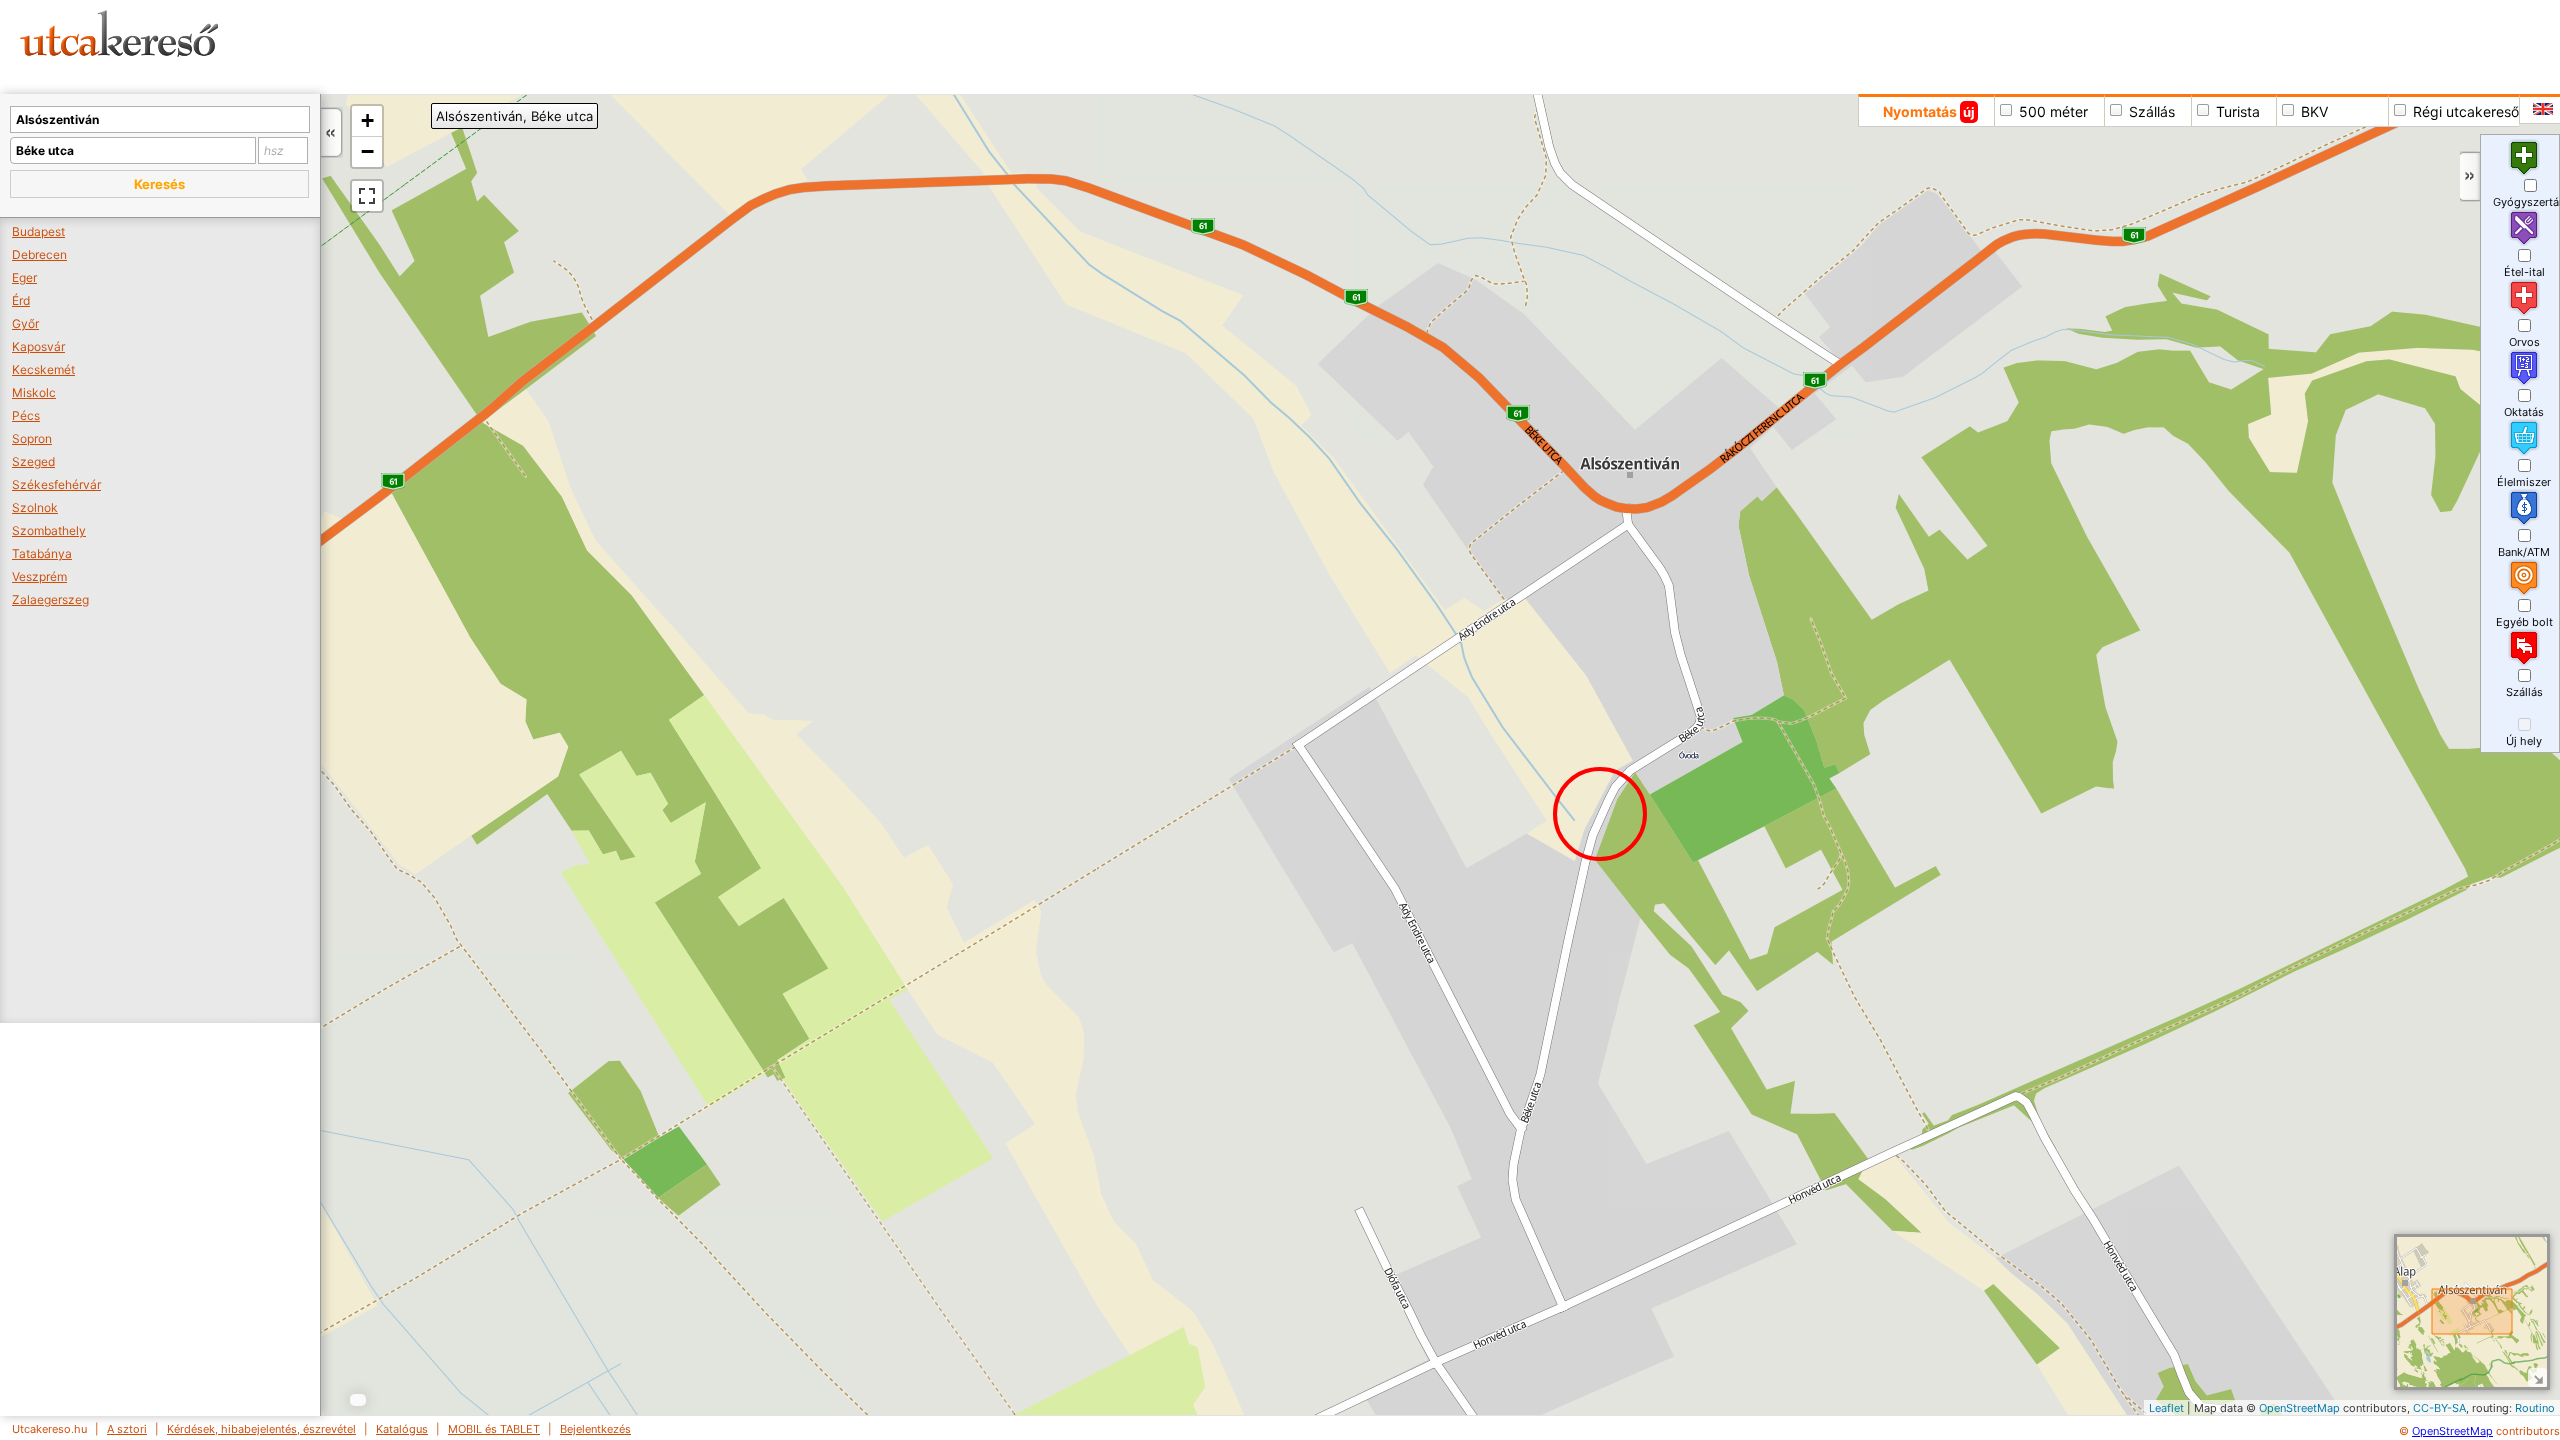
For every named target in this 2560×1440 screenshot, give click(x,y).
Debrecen (39, 254)
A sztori (127, 1429)
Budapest (38, 231)
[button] (159, 184)
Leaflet (2166, 1408)
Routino (2535, 1408)
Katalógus (402, 1429)
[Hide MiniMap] (2537, 1377)
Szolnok (35, 507)
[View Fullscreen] (367, 196)
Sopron (32, 438)
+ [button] (367, 120)
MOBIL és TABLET (494, 1429)
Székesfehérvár (56, 484)
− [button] (367, 151)
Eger (24, 277)
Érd (21, 300)
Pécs (26, 415)
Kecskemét (43, 369)
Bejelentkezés (595, 1429)
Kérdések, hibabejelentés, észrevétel (261, 1429)
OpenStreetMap (2299, 1408)
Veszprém (39, 576)
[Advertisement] (765, 45)
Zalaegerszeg (50, 599)
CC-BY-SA (2439, 1408)
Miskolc (34, 392)
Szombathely (49, 530)
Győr (25, 323)
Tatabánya (42, 553)
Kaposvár (38, 346)
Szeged (33, 461)
